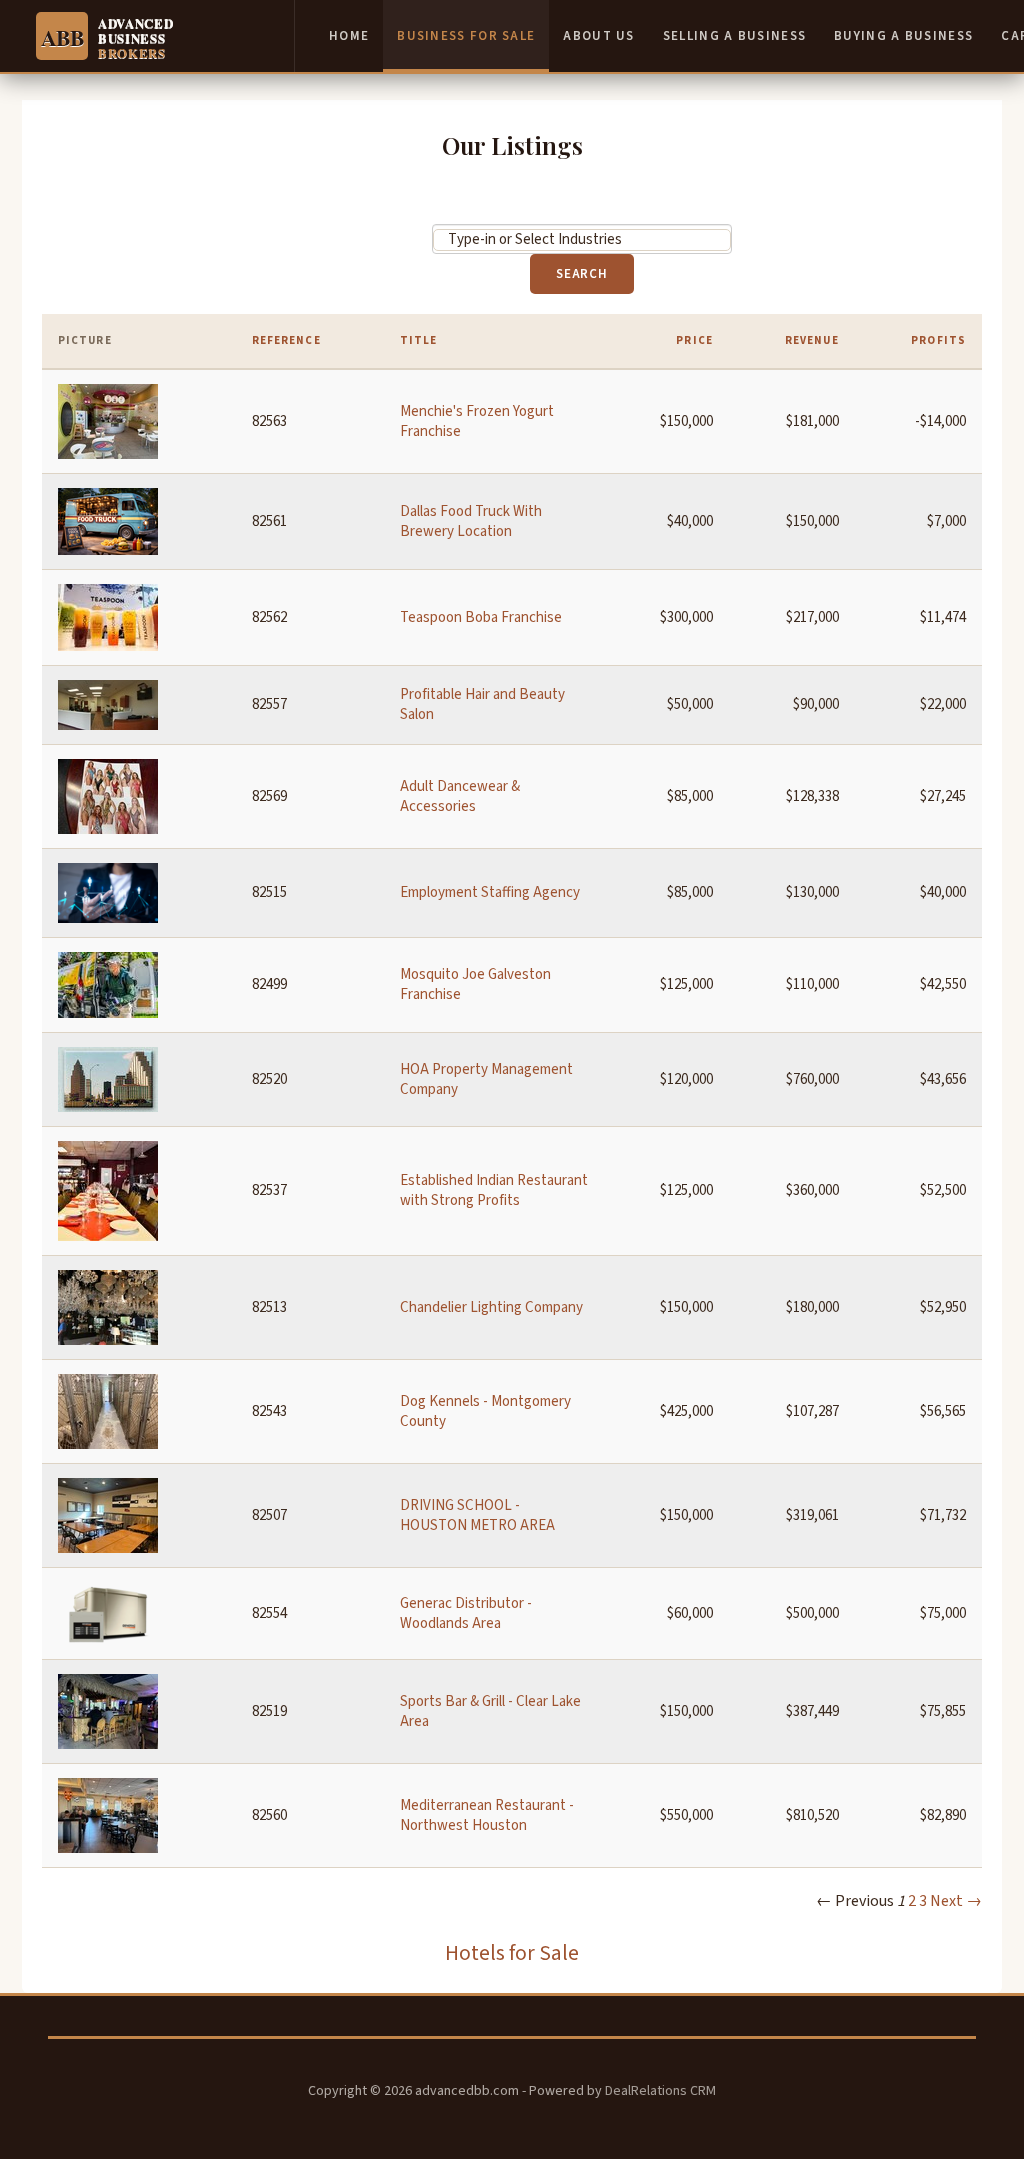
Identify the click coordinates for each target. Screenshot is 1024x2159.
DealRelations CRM (660, 2091)
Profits (938, 340)
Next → (956, 1901)
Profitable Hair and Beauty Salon (482, 704)
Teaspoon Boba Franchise (481, 617)
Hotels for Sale (512, 1953)
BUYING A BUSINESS (903, 36)
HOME (349, 36)
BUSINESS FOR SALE (466, 36)
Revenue (812, 340)
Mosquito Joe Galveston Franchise (475, 984)
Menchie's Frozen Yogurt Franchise (477, 421)
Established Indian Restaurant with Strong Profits (494, 1190)
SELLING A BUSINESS (734, 36)
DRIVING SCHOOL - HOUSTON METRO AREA (477, 1515)
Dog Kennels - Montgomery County (485, 1411)
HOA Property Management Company (486, 1079)
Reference (286, 340)
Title (419, 340)
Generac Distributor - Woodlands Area (466, 1613)
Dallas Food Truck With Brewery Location (471, 521)
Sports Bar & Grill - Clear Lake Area (490, 1711)
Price (694, 340)
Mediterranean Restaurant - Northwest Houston (487, 1815)
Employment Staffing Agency (490, 892)
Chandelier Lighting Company (491, 1307)
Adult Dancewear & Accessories (460, 796)
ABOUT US (598, 36)
